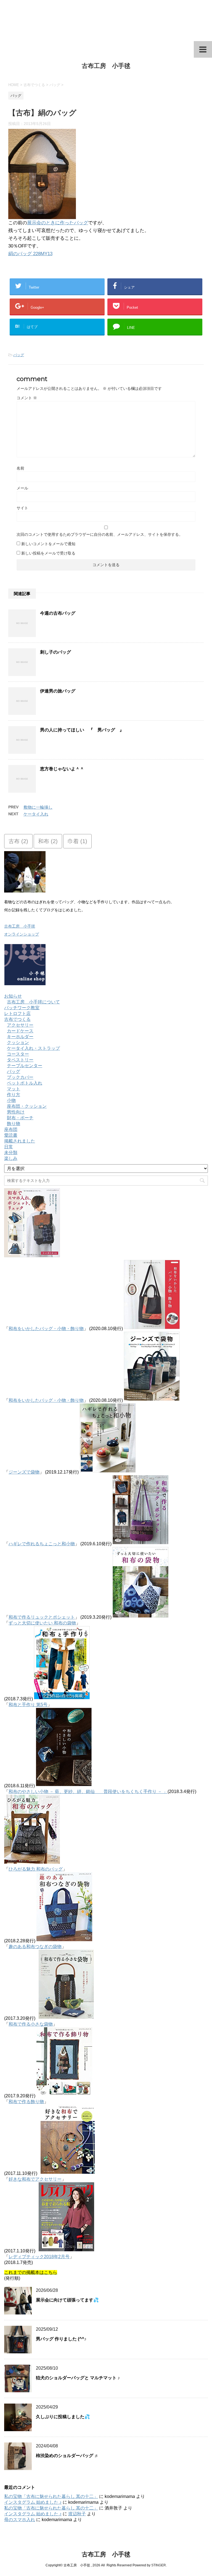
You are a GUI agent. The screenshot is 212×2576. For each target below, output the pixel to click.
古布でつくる (17, 1019)
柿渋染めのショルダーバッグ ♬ (67, 2456)
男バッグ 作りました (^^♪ (61, 2339)
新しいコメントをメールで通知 (48, 544)
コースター (18, 1054)
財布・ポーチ (20, 1118)
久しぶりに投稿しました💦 (63, 2417)
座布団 (11, 1129)
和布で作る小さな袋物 (31, 2024)
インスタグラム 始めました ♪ (33, 2502)
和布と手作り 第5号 (28, 1705)
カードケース (20, 1031)
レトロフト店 (17, 1013)
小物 (11, 1100)
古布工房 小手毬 (106, 66)
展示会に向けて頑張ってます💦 (67, 2300)
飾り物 (14, 1124)
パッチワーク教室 (22, 1008)
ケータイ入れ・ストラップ (33, 1048)
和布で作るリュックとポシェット (42, 1617)
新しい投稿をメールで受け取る (48, 553)
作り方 (14, 1095)
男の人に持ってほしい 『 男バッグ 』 (82, 730)
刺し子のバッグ (55, 652)
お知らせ (13, 996)
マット (14, 1089)
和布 (48, 841)
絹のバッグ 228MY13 (30, 254)
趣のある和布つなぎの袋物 (35, 1947)
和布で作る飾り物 (26, 2102)
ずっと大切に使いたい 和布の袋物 (42, 1623)
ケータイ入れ (36, 814)
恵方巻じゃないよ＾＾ (62, 769)
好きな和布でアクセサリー (35, 2179)
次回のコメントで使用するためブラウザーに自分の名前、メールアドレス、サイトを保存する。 (100, 534)
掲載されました (20, 1141)
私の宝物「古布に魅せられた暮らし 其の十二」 (51, 2496)
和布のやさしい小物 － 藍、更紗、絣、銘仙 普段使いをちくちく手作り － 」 (88, 1792)
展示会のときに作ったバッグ (58, 223)
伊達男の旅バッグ (58, 691)
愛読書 (11, 1135)
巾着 (77, 841)
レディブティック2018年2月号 (39, 2257)
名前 (20, 468)
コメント (27, 398)
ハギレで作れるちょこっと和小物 (42, 1544)
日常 (9, 1147)
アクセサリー (20, 1025)
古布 (18, 841)
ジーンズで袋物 (24, 1472)
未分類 (11, 1153)
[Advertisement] (106, 21)
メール (22, 488)
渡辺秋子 (77, 2514)
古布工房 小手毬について (33, 1002)
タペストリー (20, 1060)
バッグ (19, 355)
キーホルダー (20, 1037)
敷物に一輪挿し (38, 807)
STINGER (159, 2565)
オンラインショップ (22, 934)
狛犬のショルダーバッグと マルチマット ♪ (78, 2378)
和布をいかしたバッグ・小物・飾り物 (46, 1329)
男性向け (16, 1112)
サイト (22, 508)
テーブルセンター (25, 1066)
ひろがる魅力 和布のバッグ (36, 1869)
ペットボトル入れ (25, 1083)
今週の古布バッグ (58, 613)
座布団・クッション (27, 1106)
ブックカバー (20, 1077)
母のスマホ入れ (20, 2520)
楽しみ (11, 1158)
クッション (18, 1042)
